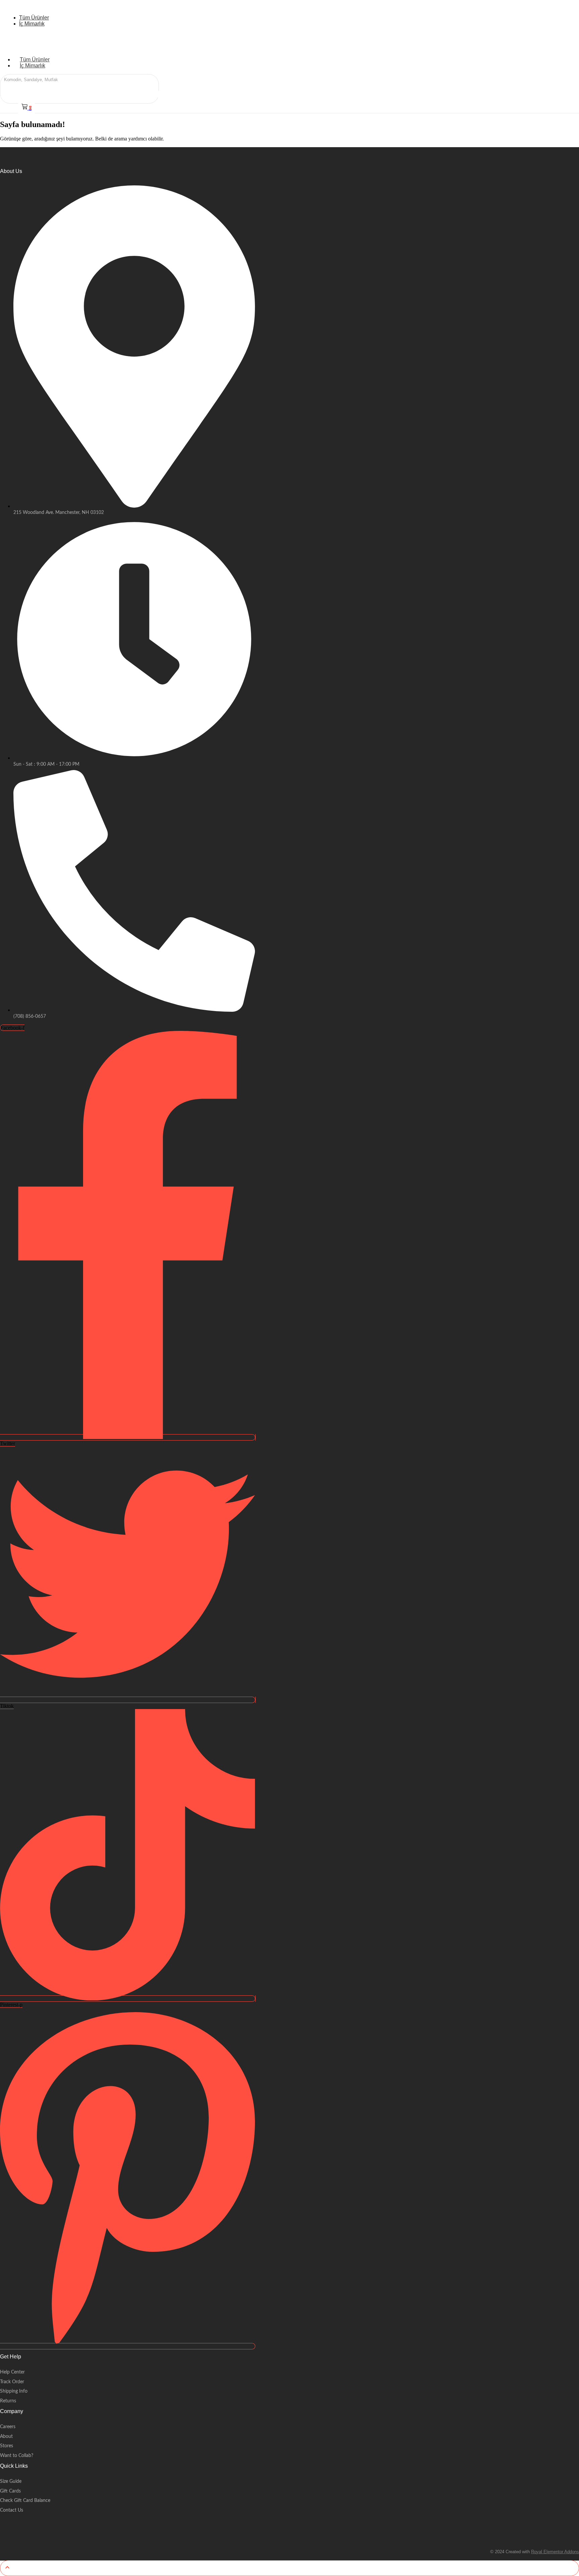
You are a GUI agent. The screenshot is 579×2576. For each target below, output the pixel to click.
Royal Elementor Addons (555, 2552)
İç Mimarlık (33, 66)
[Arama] (75, 81)
